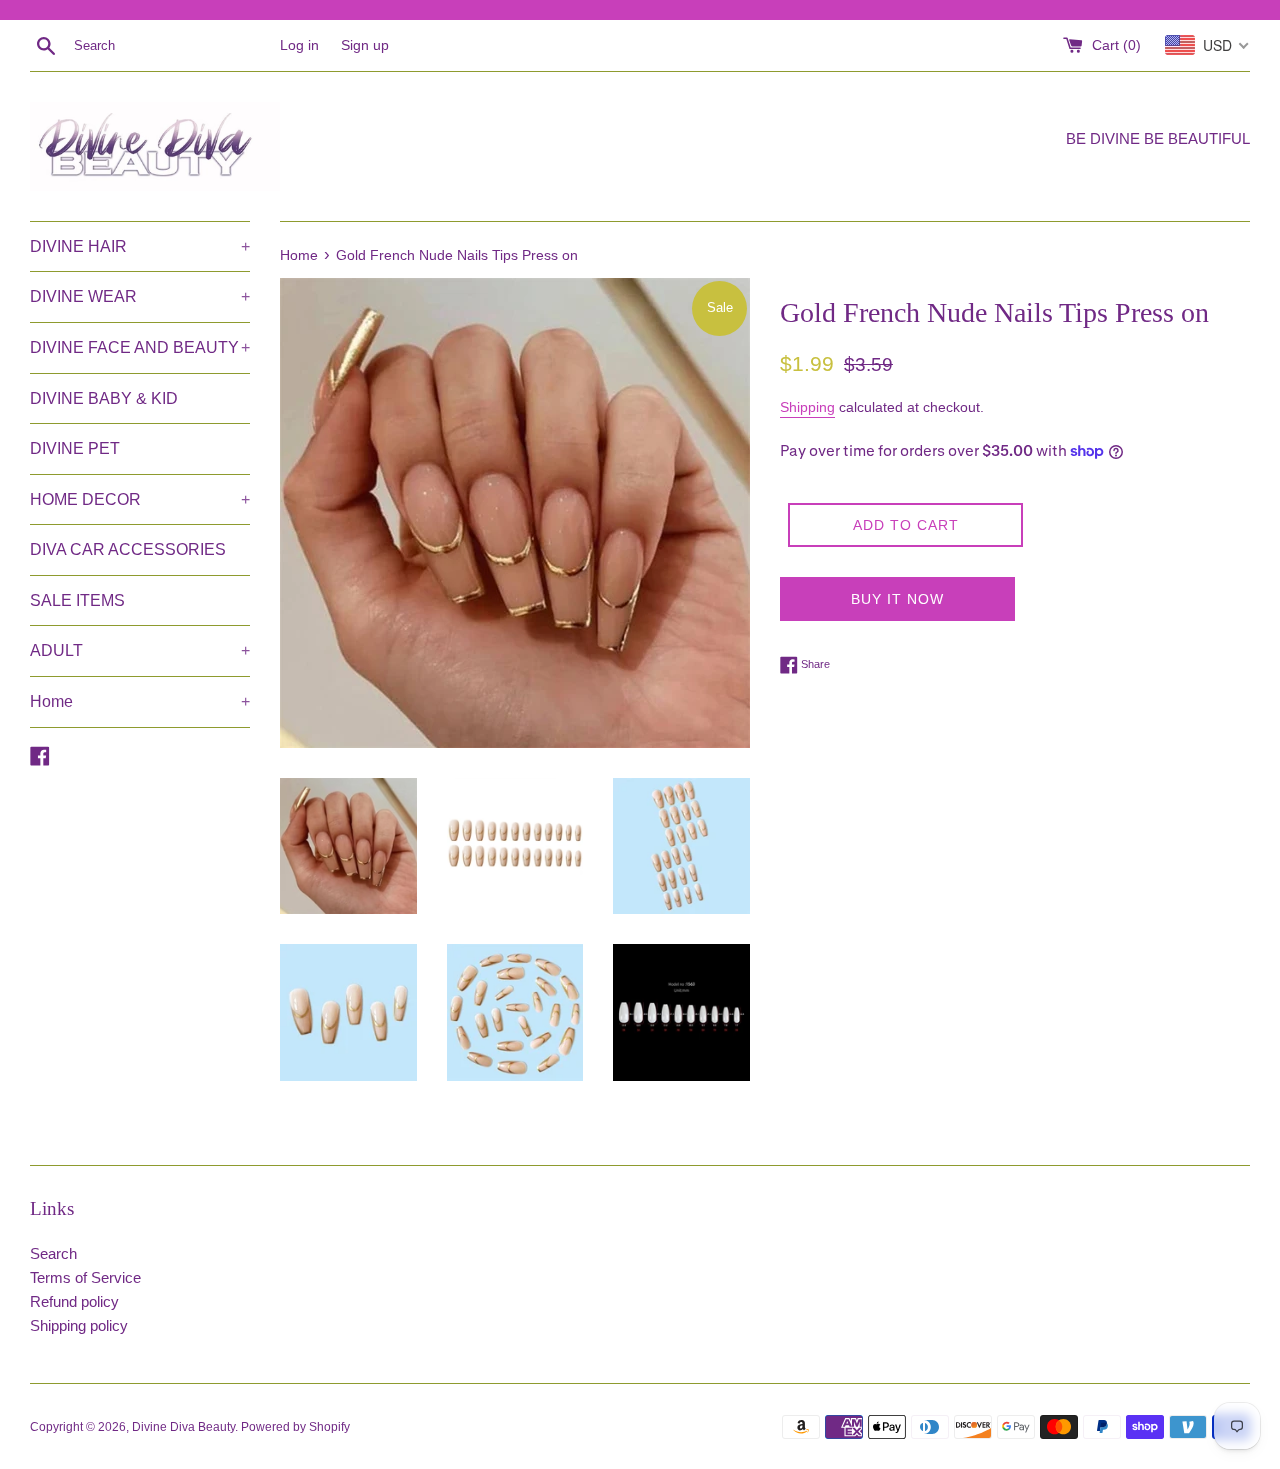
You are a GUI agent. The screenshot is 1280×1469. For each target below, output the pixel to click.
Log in (299, 45)
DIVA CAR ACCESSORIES (128, 549)
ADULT (140, 650)
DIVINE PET (75, 448)
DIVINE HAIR (140, 246)
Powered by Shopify (295, 1427)
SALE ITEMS (77, 600)
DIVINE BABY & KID (104, 398)
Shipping (807, 407)
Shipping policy (79, 1325)
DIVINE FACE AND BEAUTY (140, 347)
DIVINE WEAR (140, 296)
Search (53, 1253)
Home (140, 701)
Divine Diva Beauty (183, 1427)
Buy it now (897, 599)
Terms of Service (85, 1277)
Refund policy (74, 1301)
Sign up (365, 45)
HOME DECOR (140, 499)
